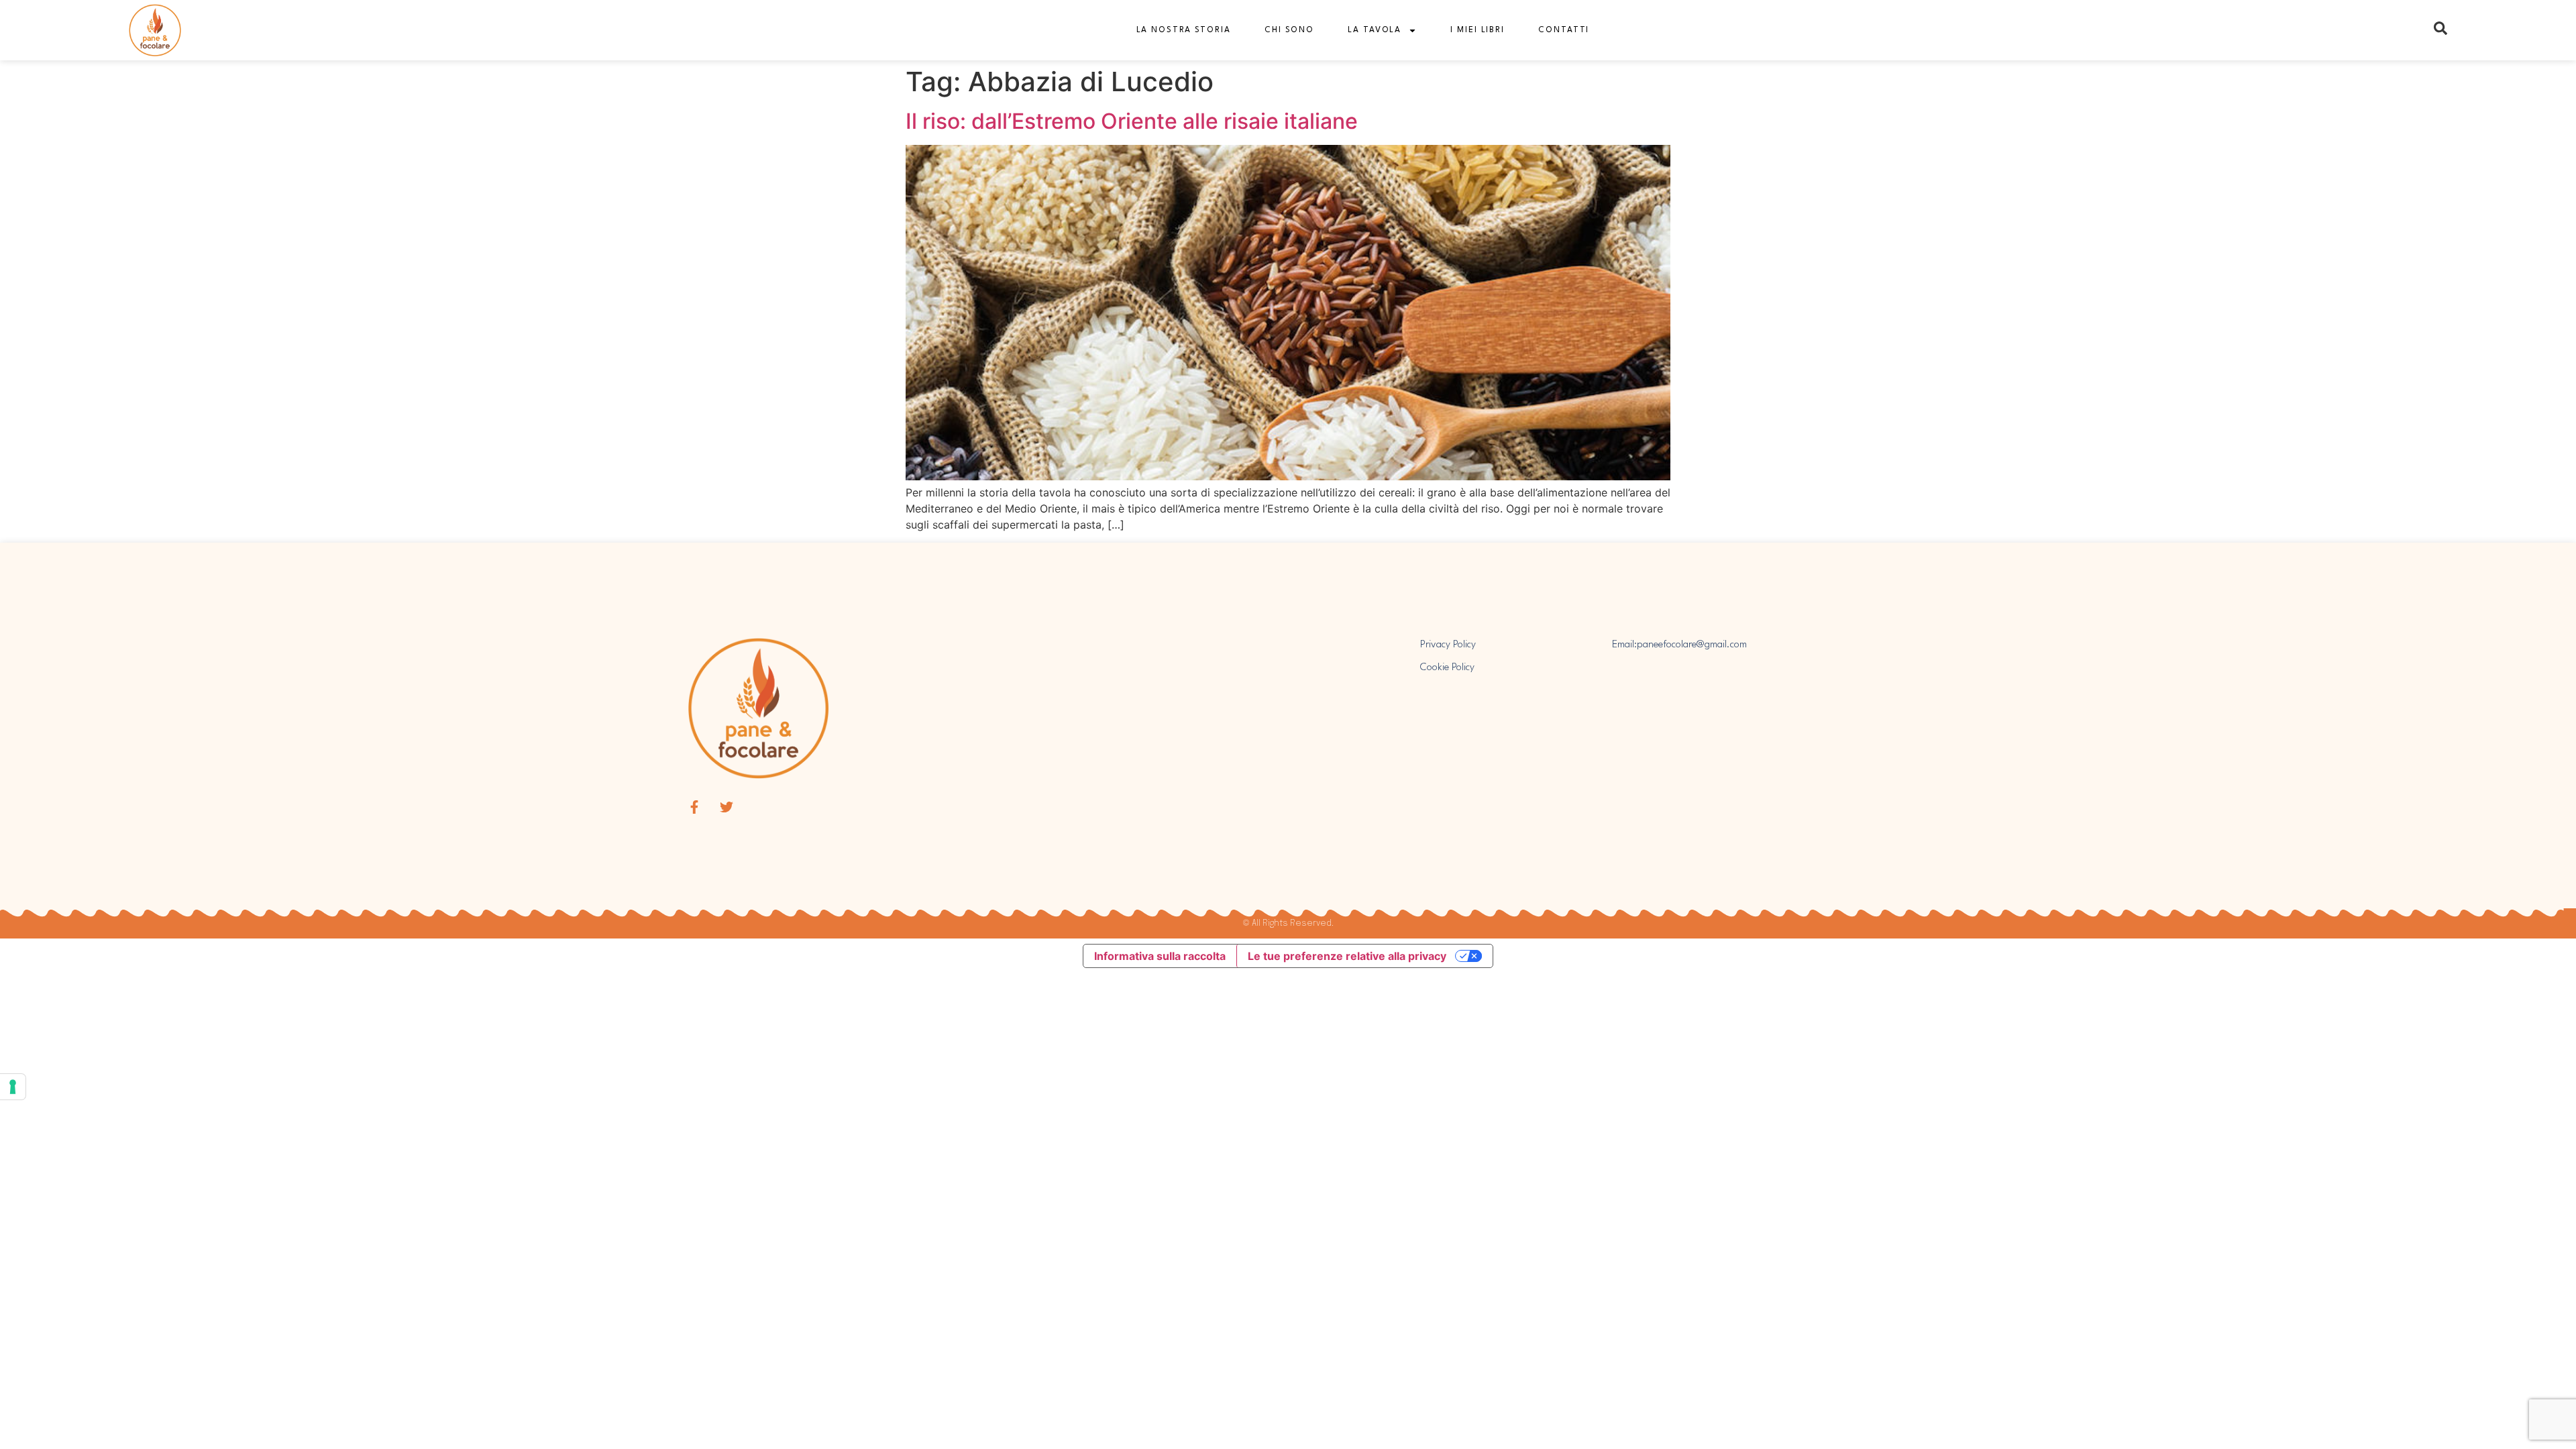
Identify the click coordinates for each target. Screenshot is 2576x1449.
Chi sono (1289, 30)
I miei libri (1478, 30)
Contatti (1564, 30)
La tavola (1375, 30)
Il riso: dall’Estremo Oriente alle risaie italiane (1132, 121)
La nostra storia (1184, 30)
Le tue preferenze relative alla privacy (1347, 956)
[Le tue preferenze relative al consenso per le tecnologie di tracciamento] (13, 1087)
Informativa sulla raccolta (1160, 956)
